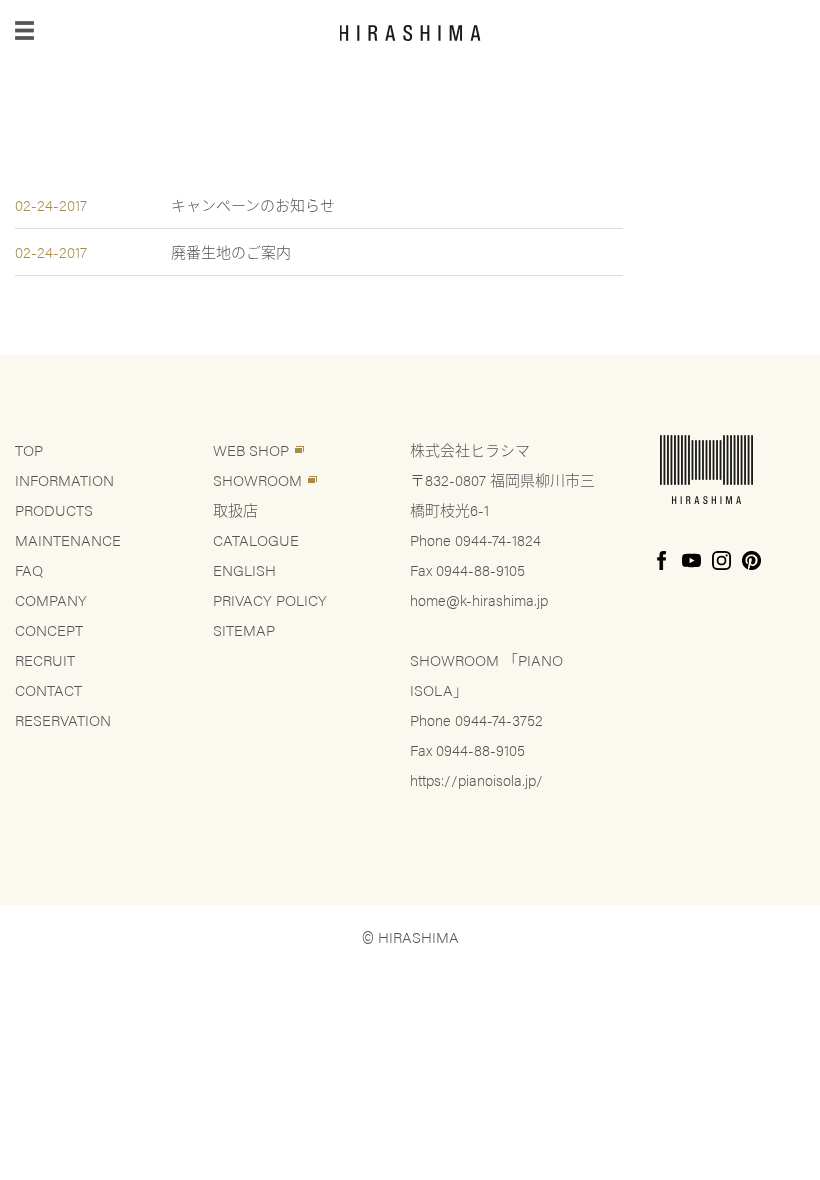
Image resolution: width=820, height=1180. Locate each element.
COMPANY (51, 599)
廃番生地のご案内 (231, 251)
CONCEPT (49, 629)
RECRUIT (45, 659)
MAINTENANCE (68, 539)
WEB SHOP (251, 449)
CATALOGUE (256, 539)
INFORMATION (64, 479)
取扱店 (235, 509)
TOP (29, 449)
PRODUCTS (54, 509)
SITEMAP (244, 629)
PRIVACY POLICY (270, 599)
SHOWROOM (257, 479)
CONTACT (48, 689)
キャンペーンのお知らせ (253, 204)
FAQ (29, 569)
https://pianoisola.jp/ (476, 779)
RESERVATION (63, 719)
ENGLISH (244, 569)
